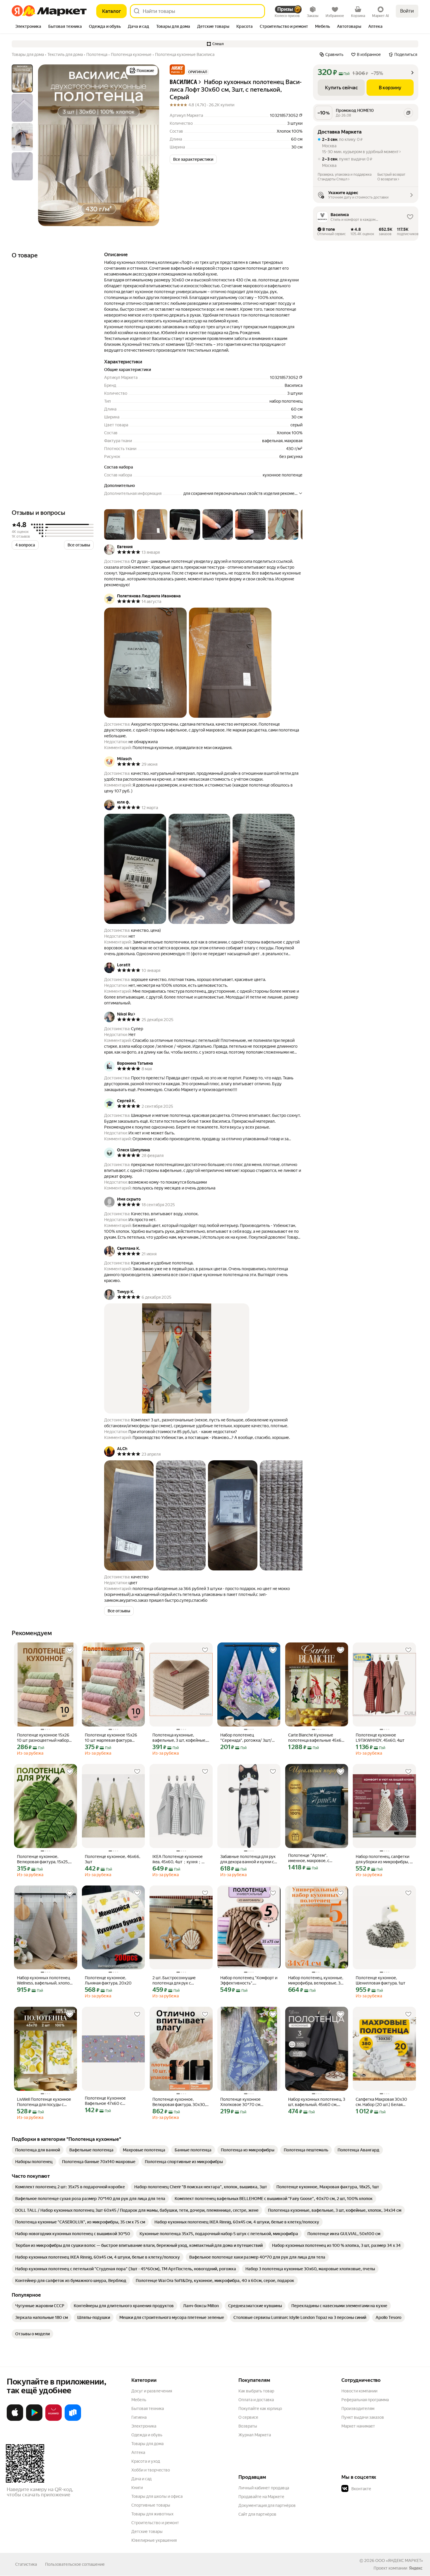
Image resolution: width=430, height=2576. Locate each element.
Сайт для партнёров (257, 2514)
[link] (38, 2150)
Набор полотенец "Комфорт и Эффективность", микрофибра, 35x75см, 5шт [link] (249, 1981)
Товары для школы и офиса (157, 2496)
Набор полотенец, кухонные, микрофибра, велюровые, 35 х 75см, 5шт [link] (316, 1981)
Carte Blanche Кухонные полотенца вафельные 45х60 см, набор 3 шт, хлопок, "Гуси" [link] (316, 1738)
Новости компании (359, 2391)
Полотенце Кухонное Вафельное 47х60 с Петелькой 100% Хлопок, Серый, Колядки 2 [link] (109, 2101)
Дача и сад (141, 2479)
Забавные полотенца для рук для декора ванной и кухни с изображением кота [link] (248, 1859)
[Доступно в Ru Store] (73, 2420)
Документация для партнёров (267, 2505)
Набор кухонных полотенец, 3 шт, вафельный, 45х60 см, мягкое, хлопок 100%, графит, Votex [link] (317, 2102)
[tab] (28, 27)
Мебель (139, 2400)
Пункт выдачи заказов (363, 2417)
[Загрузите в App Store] (15, 2420)
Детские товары (147, 2531)
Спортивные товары (151, 2505)
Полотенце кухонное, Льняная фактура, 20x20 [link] (108, 1980)
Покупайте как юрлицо (260, 2409)
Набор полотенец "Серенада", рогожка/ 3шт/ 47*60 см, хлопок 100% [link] (246, 1738)
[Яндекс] (416, 2568)
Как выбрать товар (256, 2391)
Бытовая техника (148, 2409)
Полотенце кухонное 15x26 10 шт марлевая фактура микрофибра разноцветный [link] (111, 1738)
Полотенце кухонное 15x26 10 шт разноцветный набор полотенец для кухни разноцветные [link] (43, 1738)
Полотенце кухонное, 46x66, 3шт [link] (112, 1859)
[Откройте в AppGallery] (54, 2420)
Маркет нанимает (358, 2426)
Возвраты (248, 2426)
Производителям (358, 2409)
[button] (215, 44)
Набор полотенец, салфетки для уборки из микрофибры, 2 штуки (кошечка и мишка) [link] (384, 1859)
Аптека (138, 2452)
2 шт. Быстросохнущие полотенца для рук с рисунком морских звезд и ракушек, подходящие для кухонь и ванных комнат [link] (178, 1981)
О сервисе (248, 2417)
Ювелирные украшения (154, 2540)
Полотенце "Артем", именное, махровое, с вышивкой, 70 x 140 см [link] (310, 1858)
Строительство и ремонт (155, 2523)
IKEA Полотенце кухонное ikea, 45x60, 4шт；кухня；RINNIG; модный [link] (178, 1859)
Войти (407, 11)
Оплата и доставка (256, 2400)
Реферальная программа (365, 2400)
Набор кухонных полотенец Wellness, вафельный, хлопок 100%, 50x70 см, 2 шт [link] (44, 1981)
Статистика (26, 2564)
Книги (137, 2488)
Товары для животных (152, 2514)
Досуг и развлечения (152, 2391)
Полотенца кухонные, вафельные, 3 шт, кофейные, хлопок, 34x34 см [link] (179, 1738)
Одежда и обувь (147, 2435)
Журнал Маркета (255, 2435)
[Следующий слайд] (150, 145)
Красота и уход (146, 2461)
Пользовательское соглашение (75, 2564)
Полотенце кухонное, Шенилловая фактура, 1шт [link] (381, 1980)
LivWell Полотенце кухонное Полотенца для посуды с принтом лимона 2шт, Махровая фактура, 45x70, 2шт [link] (44, 2102)
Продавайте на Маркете (261, 2497)
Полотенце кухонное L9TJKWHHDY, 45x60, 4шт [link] (380, 1738)
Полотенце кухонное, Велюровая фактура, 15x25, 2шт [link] (43, 1859)
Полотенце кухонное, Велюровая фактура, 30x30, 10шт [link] (179, 2102)
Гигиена (139, 2417)
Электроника (144, 2426)
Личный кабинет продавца (264, 2488)
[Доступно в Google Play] (34, 2420)
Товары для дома (147, 2444)
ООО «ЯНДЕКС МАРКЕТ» (399, 2560)
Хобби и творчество (151, 2470)
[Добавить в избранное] (70, 1650)
